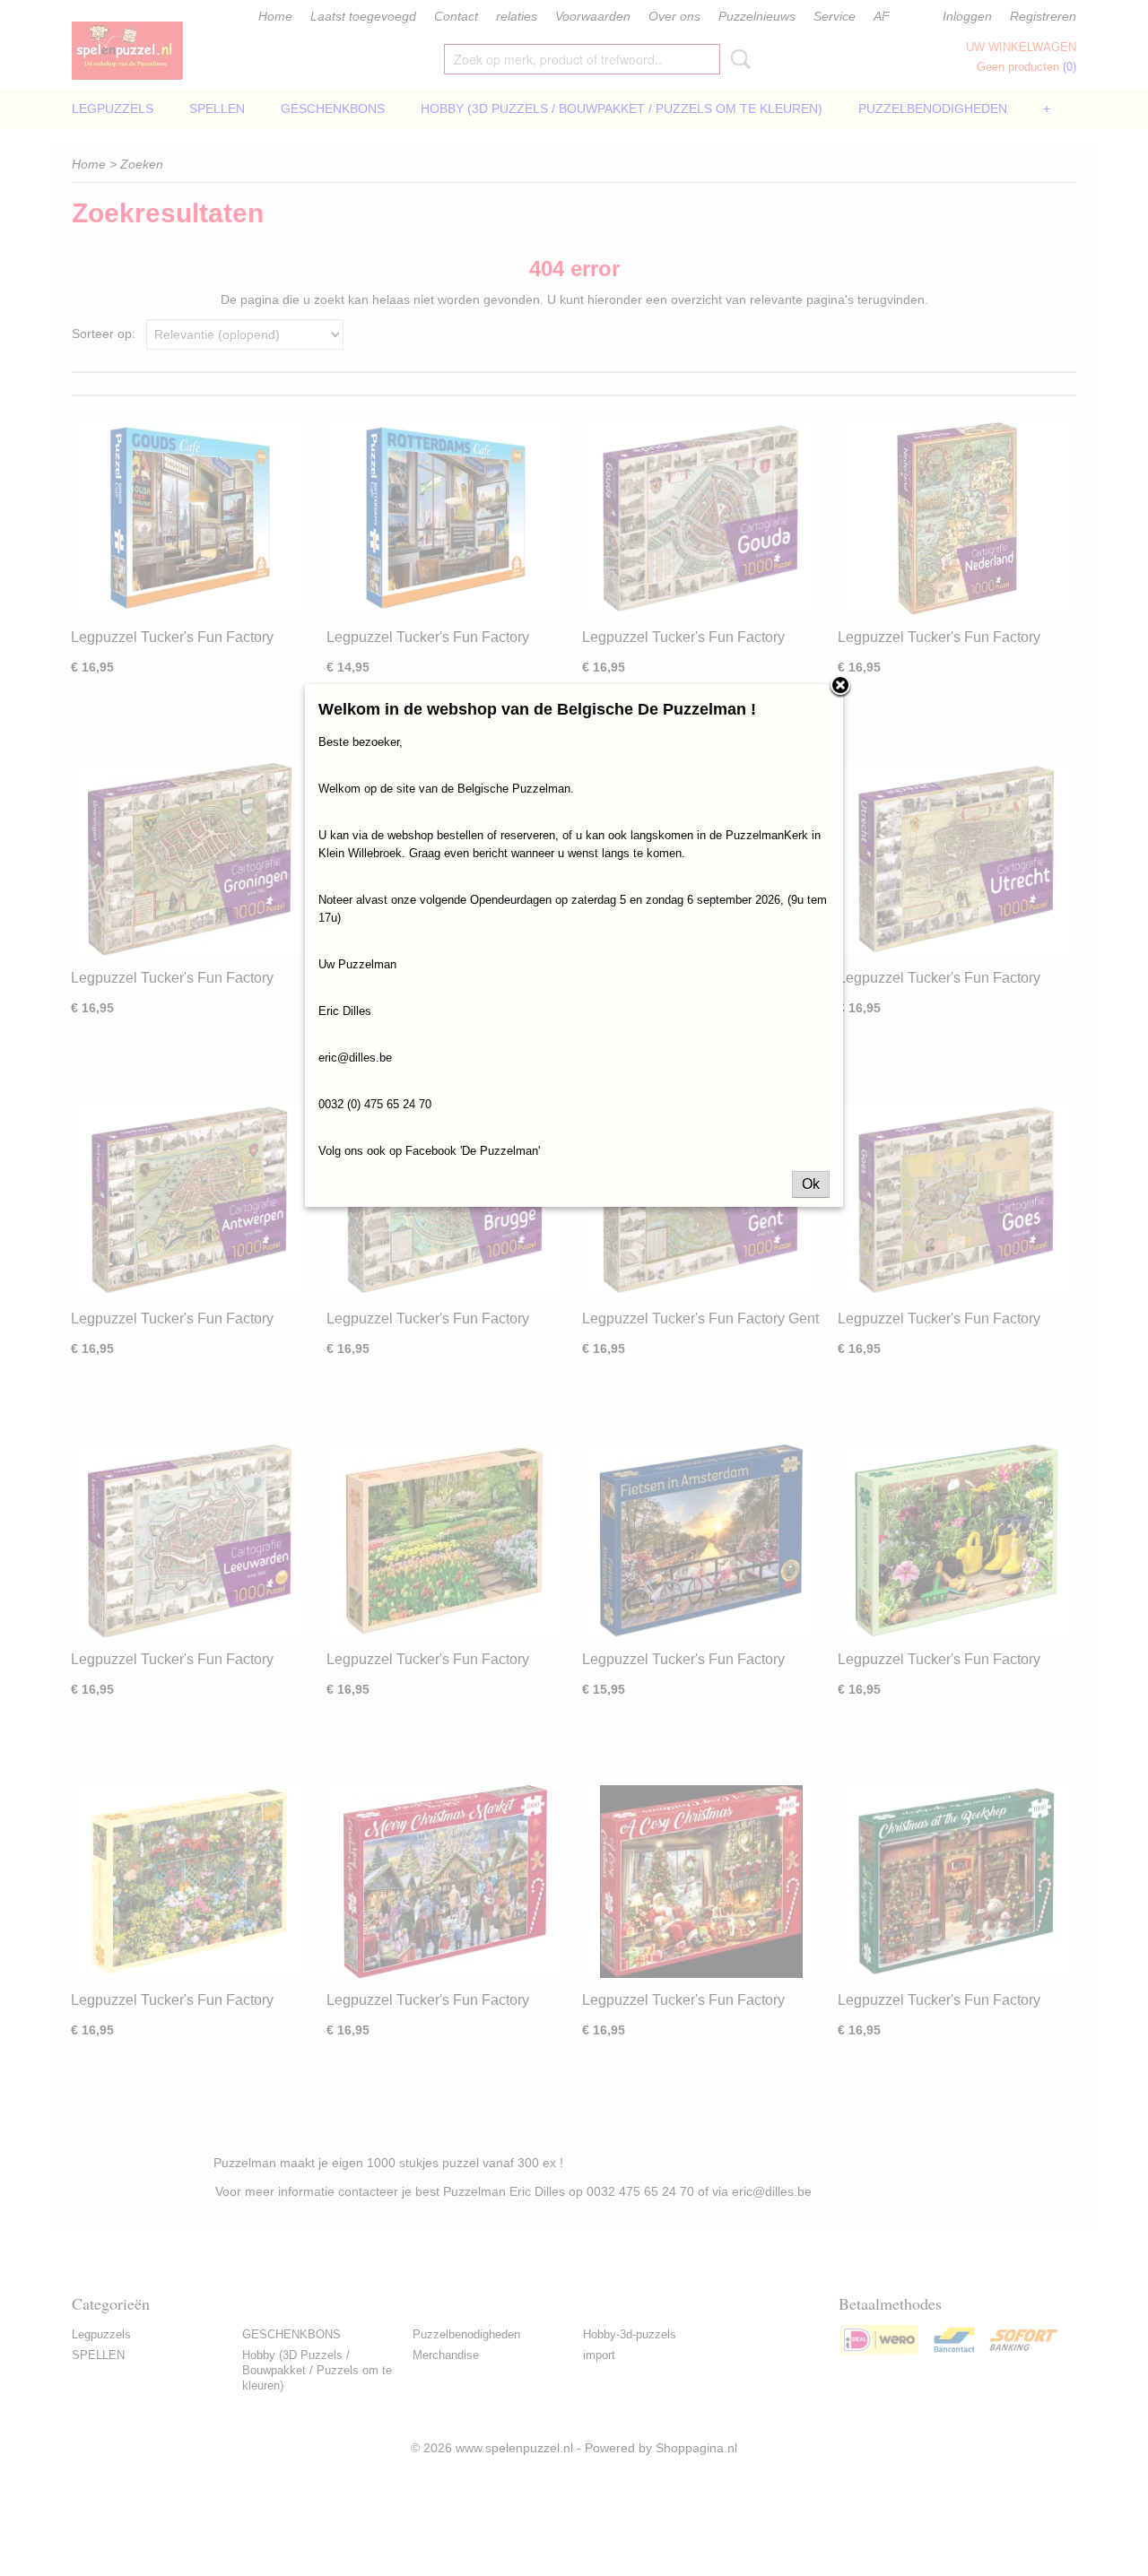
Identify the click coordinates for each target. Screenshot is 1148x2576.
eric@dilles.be (355, 1058)
